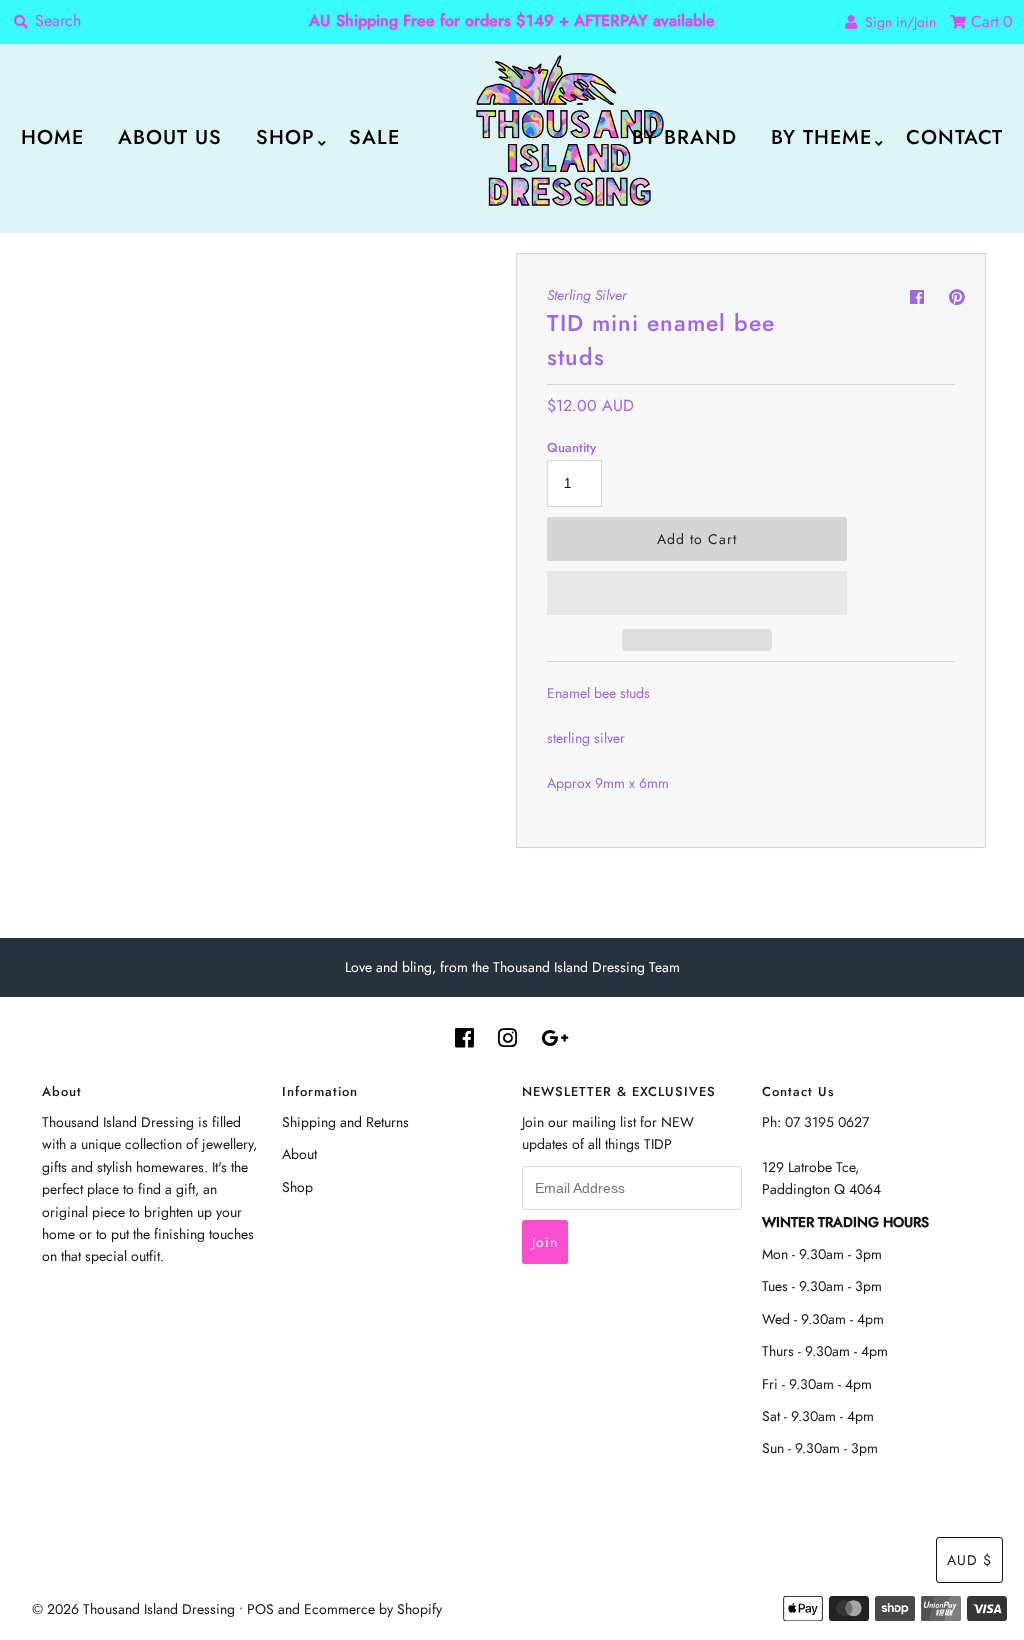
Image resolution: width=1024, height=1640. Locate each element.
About (299, 1154)
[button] (697, 593)
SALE (374, 137)
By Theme (821, 137)
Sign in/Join (896, 22)
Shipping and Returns (345, 1122)
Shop (285, 137)
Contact (954, 137)
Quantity (571, 447)
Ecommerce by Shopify (373, 1609)
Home (52, 137)
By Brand (684, 137)
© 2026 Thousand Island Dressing (133, 1609)
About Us (170, 137)
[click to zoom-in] (475, 285)
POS (260, 1609)
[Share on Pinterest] (957, 297)
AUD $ (969, 1560)
